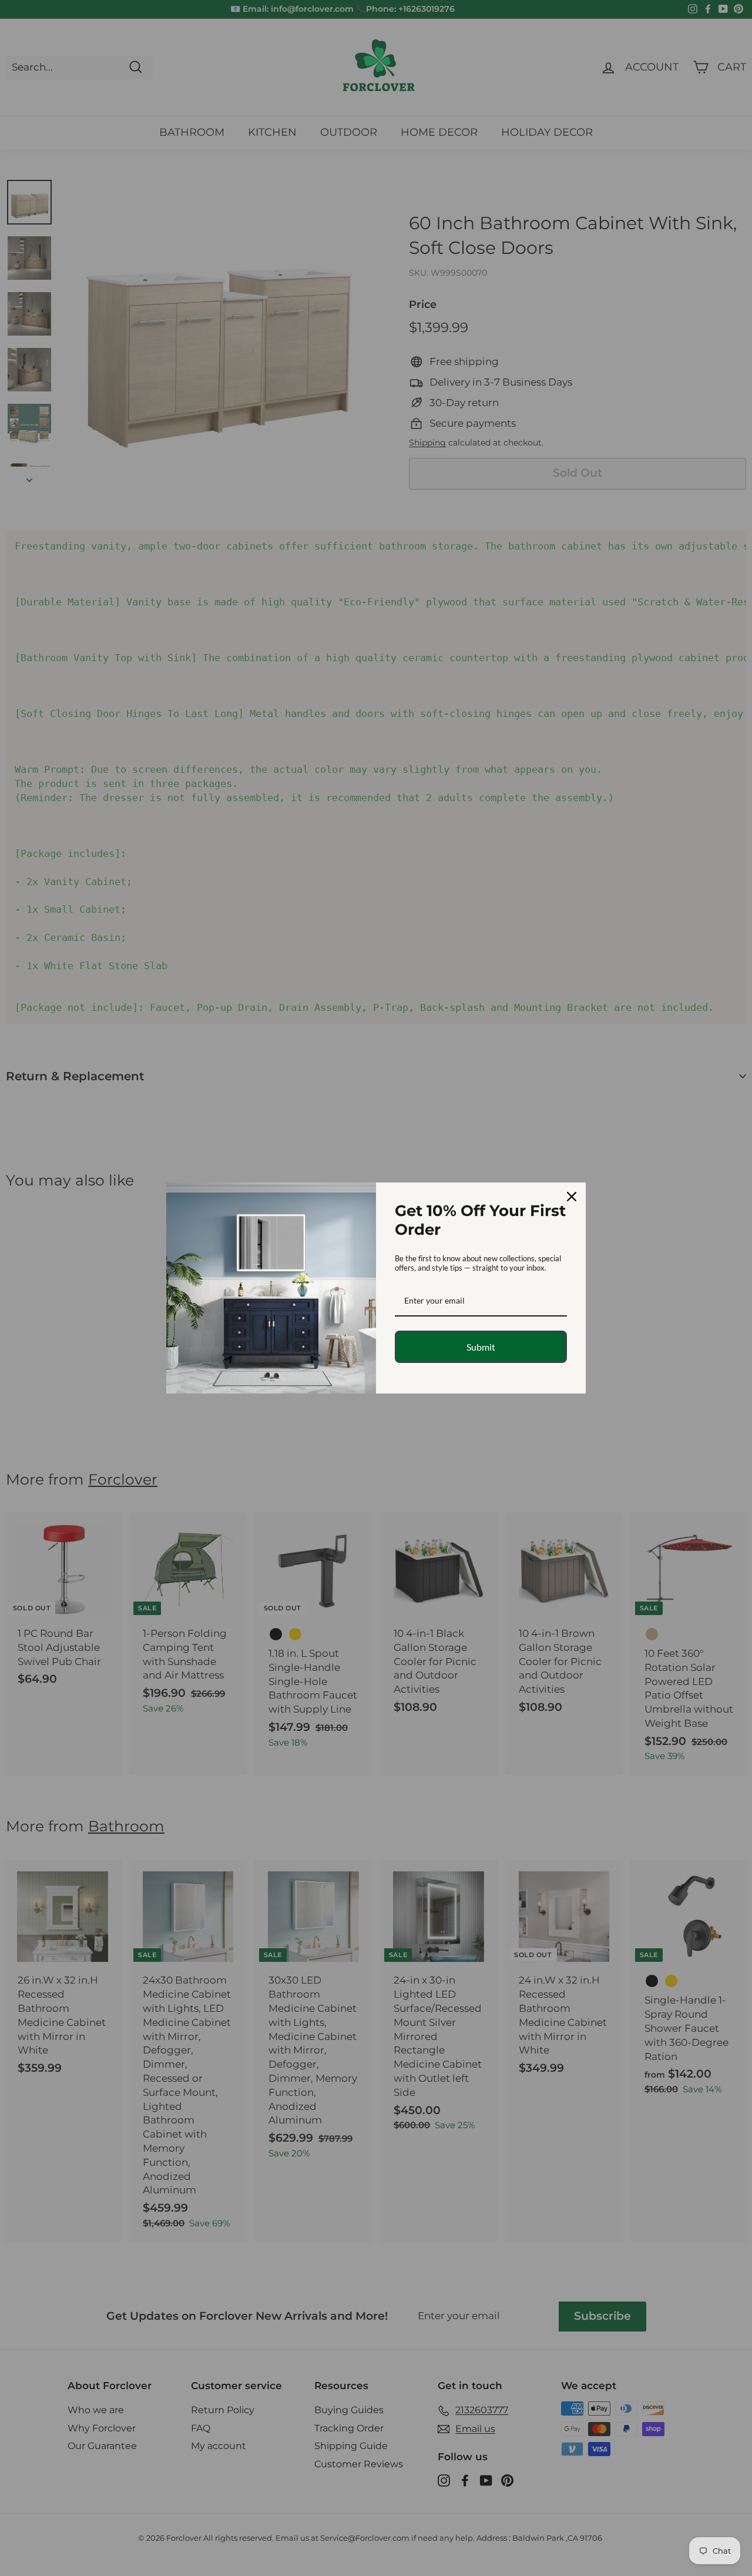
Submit (481, 1347)
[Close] (572, 1197)
